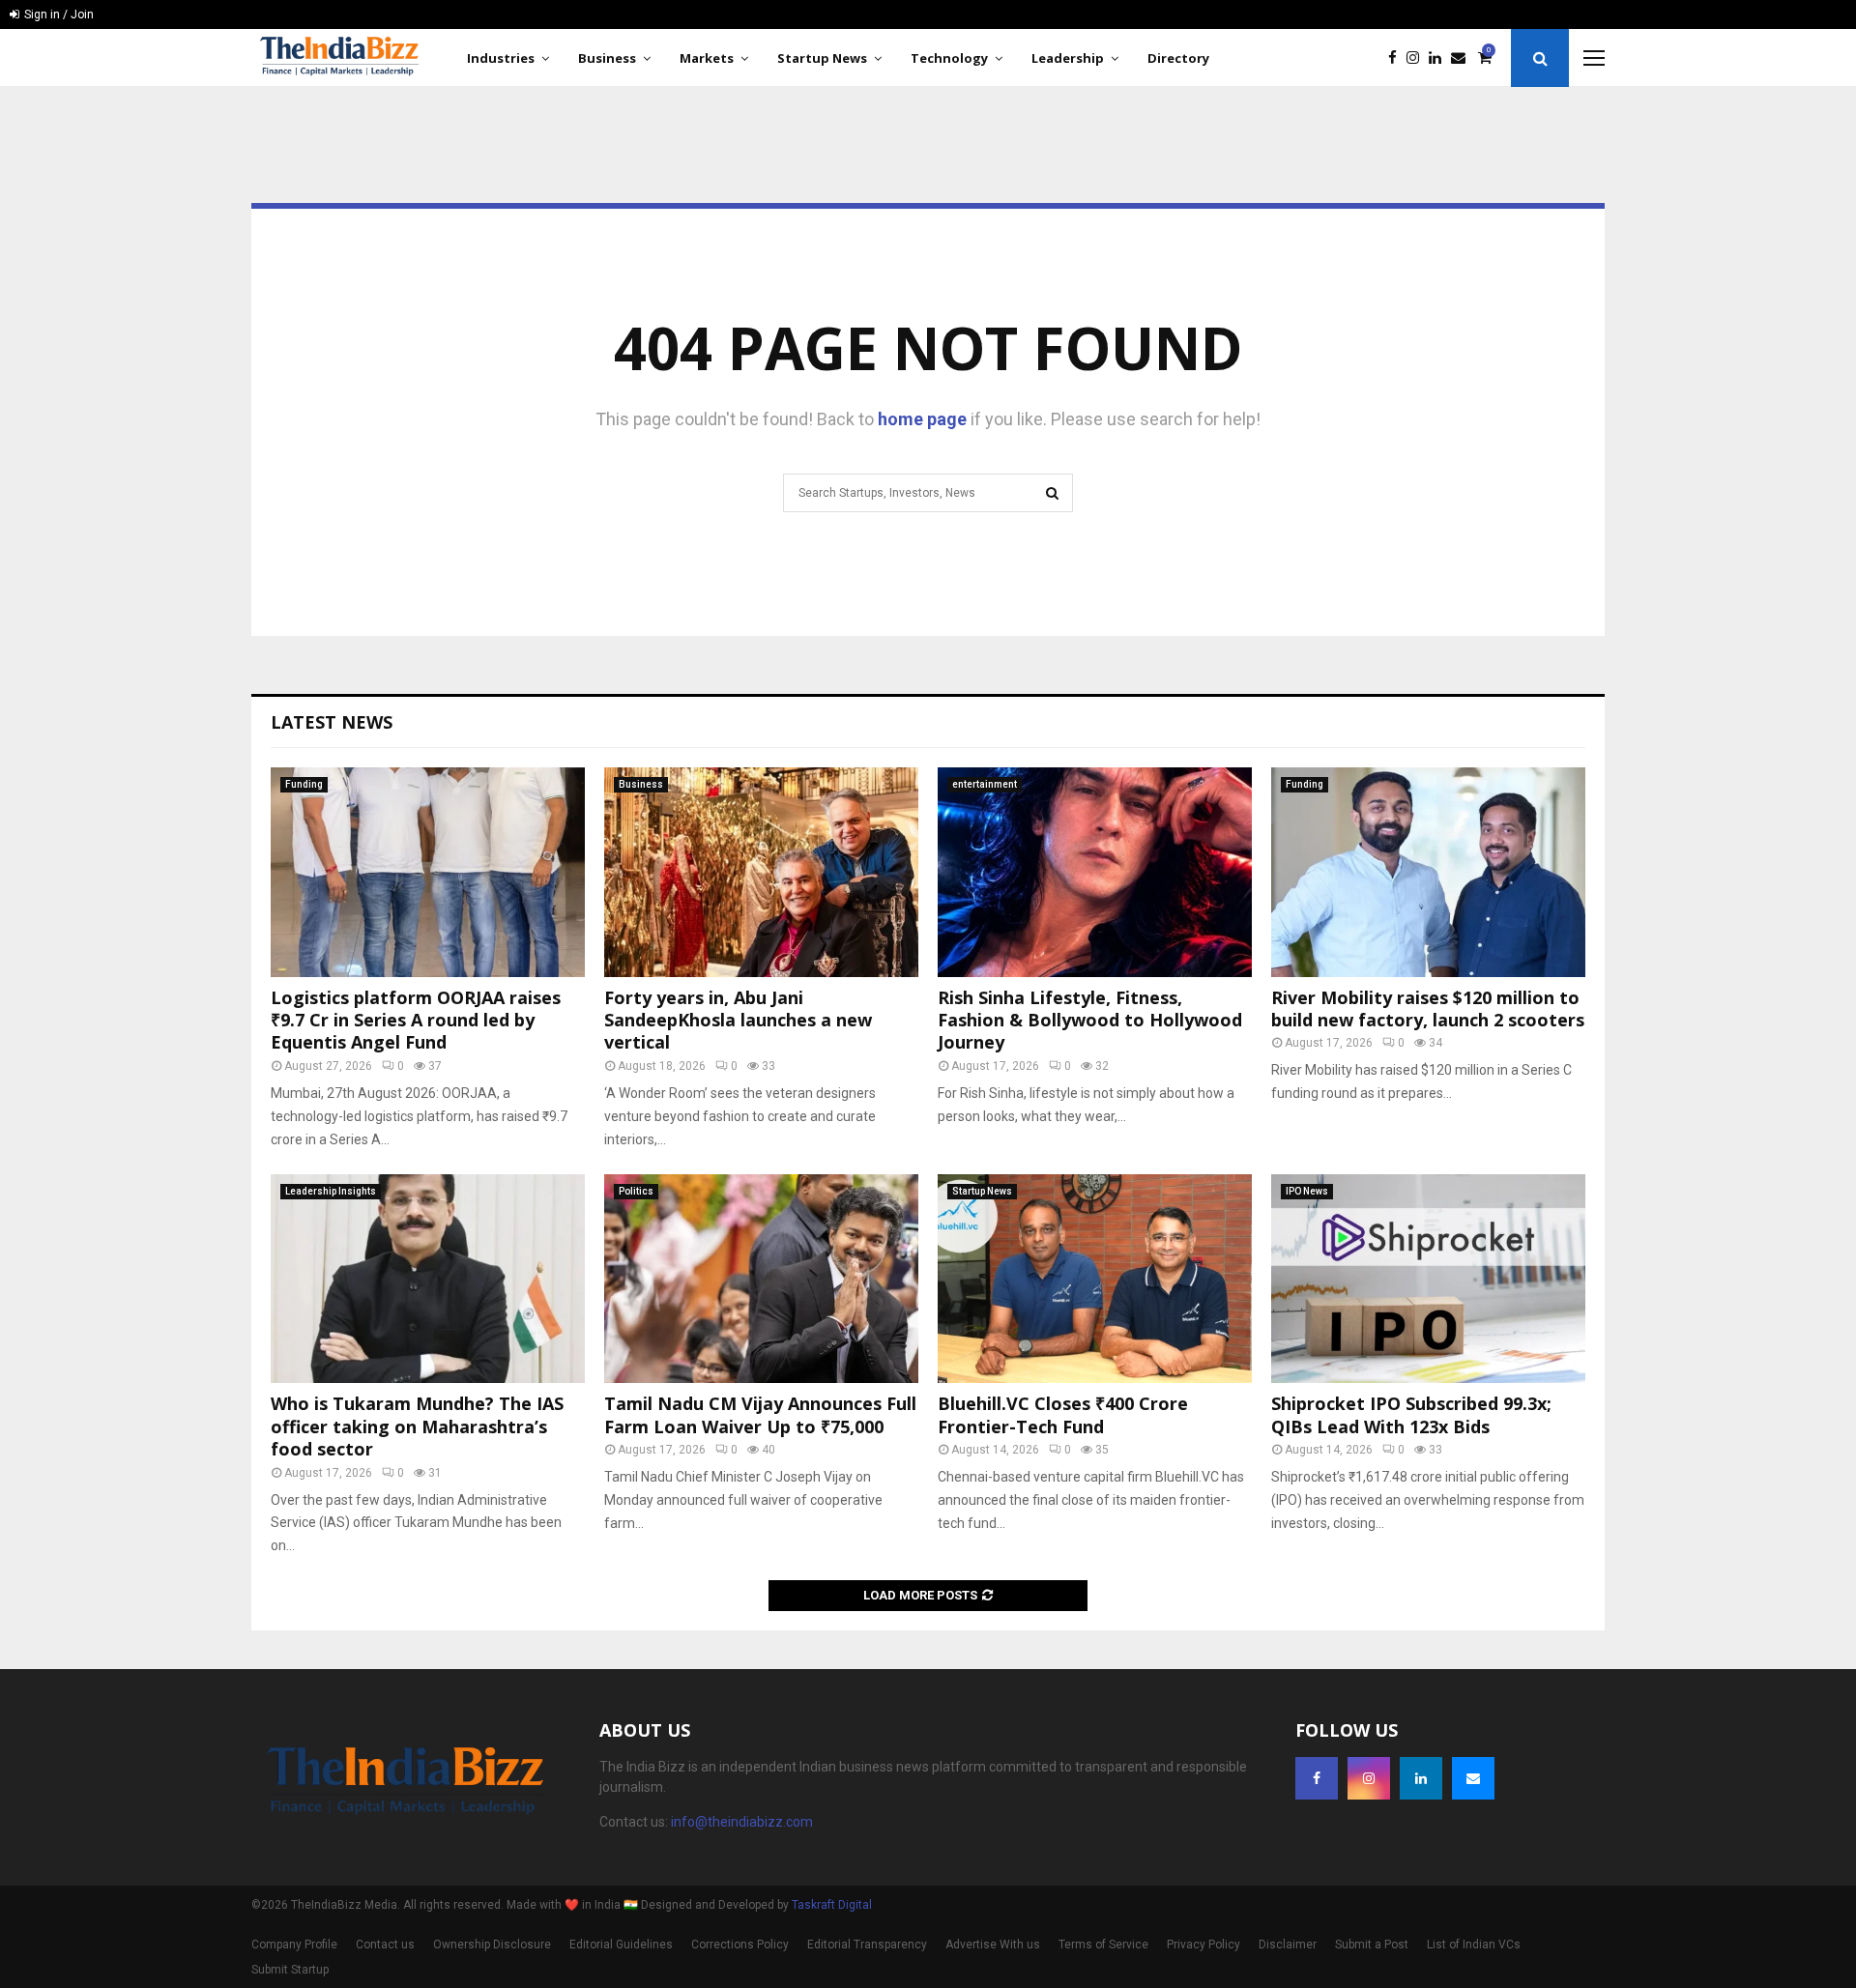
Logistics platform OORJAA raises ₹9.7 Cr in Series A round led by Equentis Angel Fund (416, 1020)
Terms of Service (1103, 1945)
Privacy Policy (1203, 1945)
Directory (1178, 58)
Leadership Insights (331, 1191)
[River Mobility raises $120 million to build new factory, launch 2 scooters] (1428, 872)
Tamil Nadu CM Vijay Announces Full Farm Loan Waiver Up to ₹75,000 (760, 1414)
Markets (707, 58)
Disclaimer (1288, 1945)
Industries (501, 58)
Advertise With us (993, 1945)
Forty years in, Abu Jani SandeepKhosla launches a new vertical (738, 1020)
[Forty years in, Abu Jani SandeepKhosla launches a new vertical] (761, 872)
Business (607, 58)
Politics (636, 1191)
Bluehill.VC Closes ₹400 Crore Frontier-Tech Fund (1063, 1414)
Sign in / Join (58, 14)
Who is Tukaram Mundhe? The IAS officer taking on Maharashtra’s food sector (417, 1426)
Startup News (822, 58)
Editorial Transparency (867, 1945)
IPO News (1307, 1191)
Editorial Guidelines (621, 1945)
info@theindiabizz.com (742, 1822)
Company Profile (294, 1945)
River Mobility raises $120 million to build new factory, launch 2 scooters (1428, 1008)
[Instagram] (1418, 58)
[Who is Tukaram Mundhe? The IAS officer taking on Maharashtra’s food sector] (428, 1279)
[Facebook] (1397, 58)
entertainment (985, 784)
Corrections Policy (740, 1945)
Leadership (1068, 58)
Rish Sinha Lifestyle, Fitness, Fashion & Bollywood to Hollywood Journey (1090, 1020)
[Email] (1463, 58)
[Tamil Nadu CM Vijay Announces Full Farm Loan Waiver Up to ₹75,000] (761, 1279)
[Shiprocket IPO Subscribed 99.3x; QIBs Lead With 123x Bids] (1428, 1279)
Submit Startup (290, 1970)
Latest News (332, 722)
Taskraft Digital (832, 1905)
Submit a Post (1372, 1945)
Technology (949, 58)
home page (922, 419)
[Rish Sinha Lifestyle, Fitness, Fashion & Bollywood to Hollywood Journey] (1095, 872)
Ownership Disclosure (492, 1945)
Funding (304, 784)
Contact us (385, 1945)
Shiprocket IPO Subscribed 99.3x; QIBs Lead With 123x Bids (1411, 1414)
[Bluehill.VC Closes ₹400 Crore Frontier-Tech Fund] (1095, 1279)
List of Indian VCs (1474, 1945)
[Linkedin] (1440, 58)
